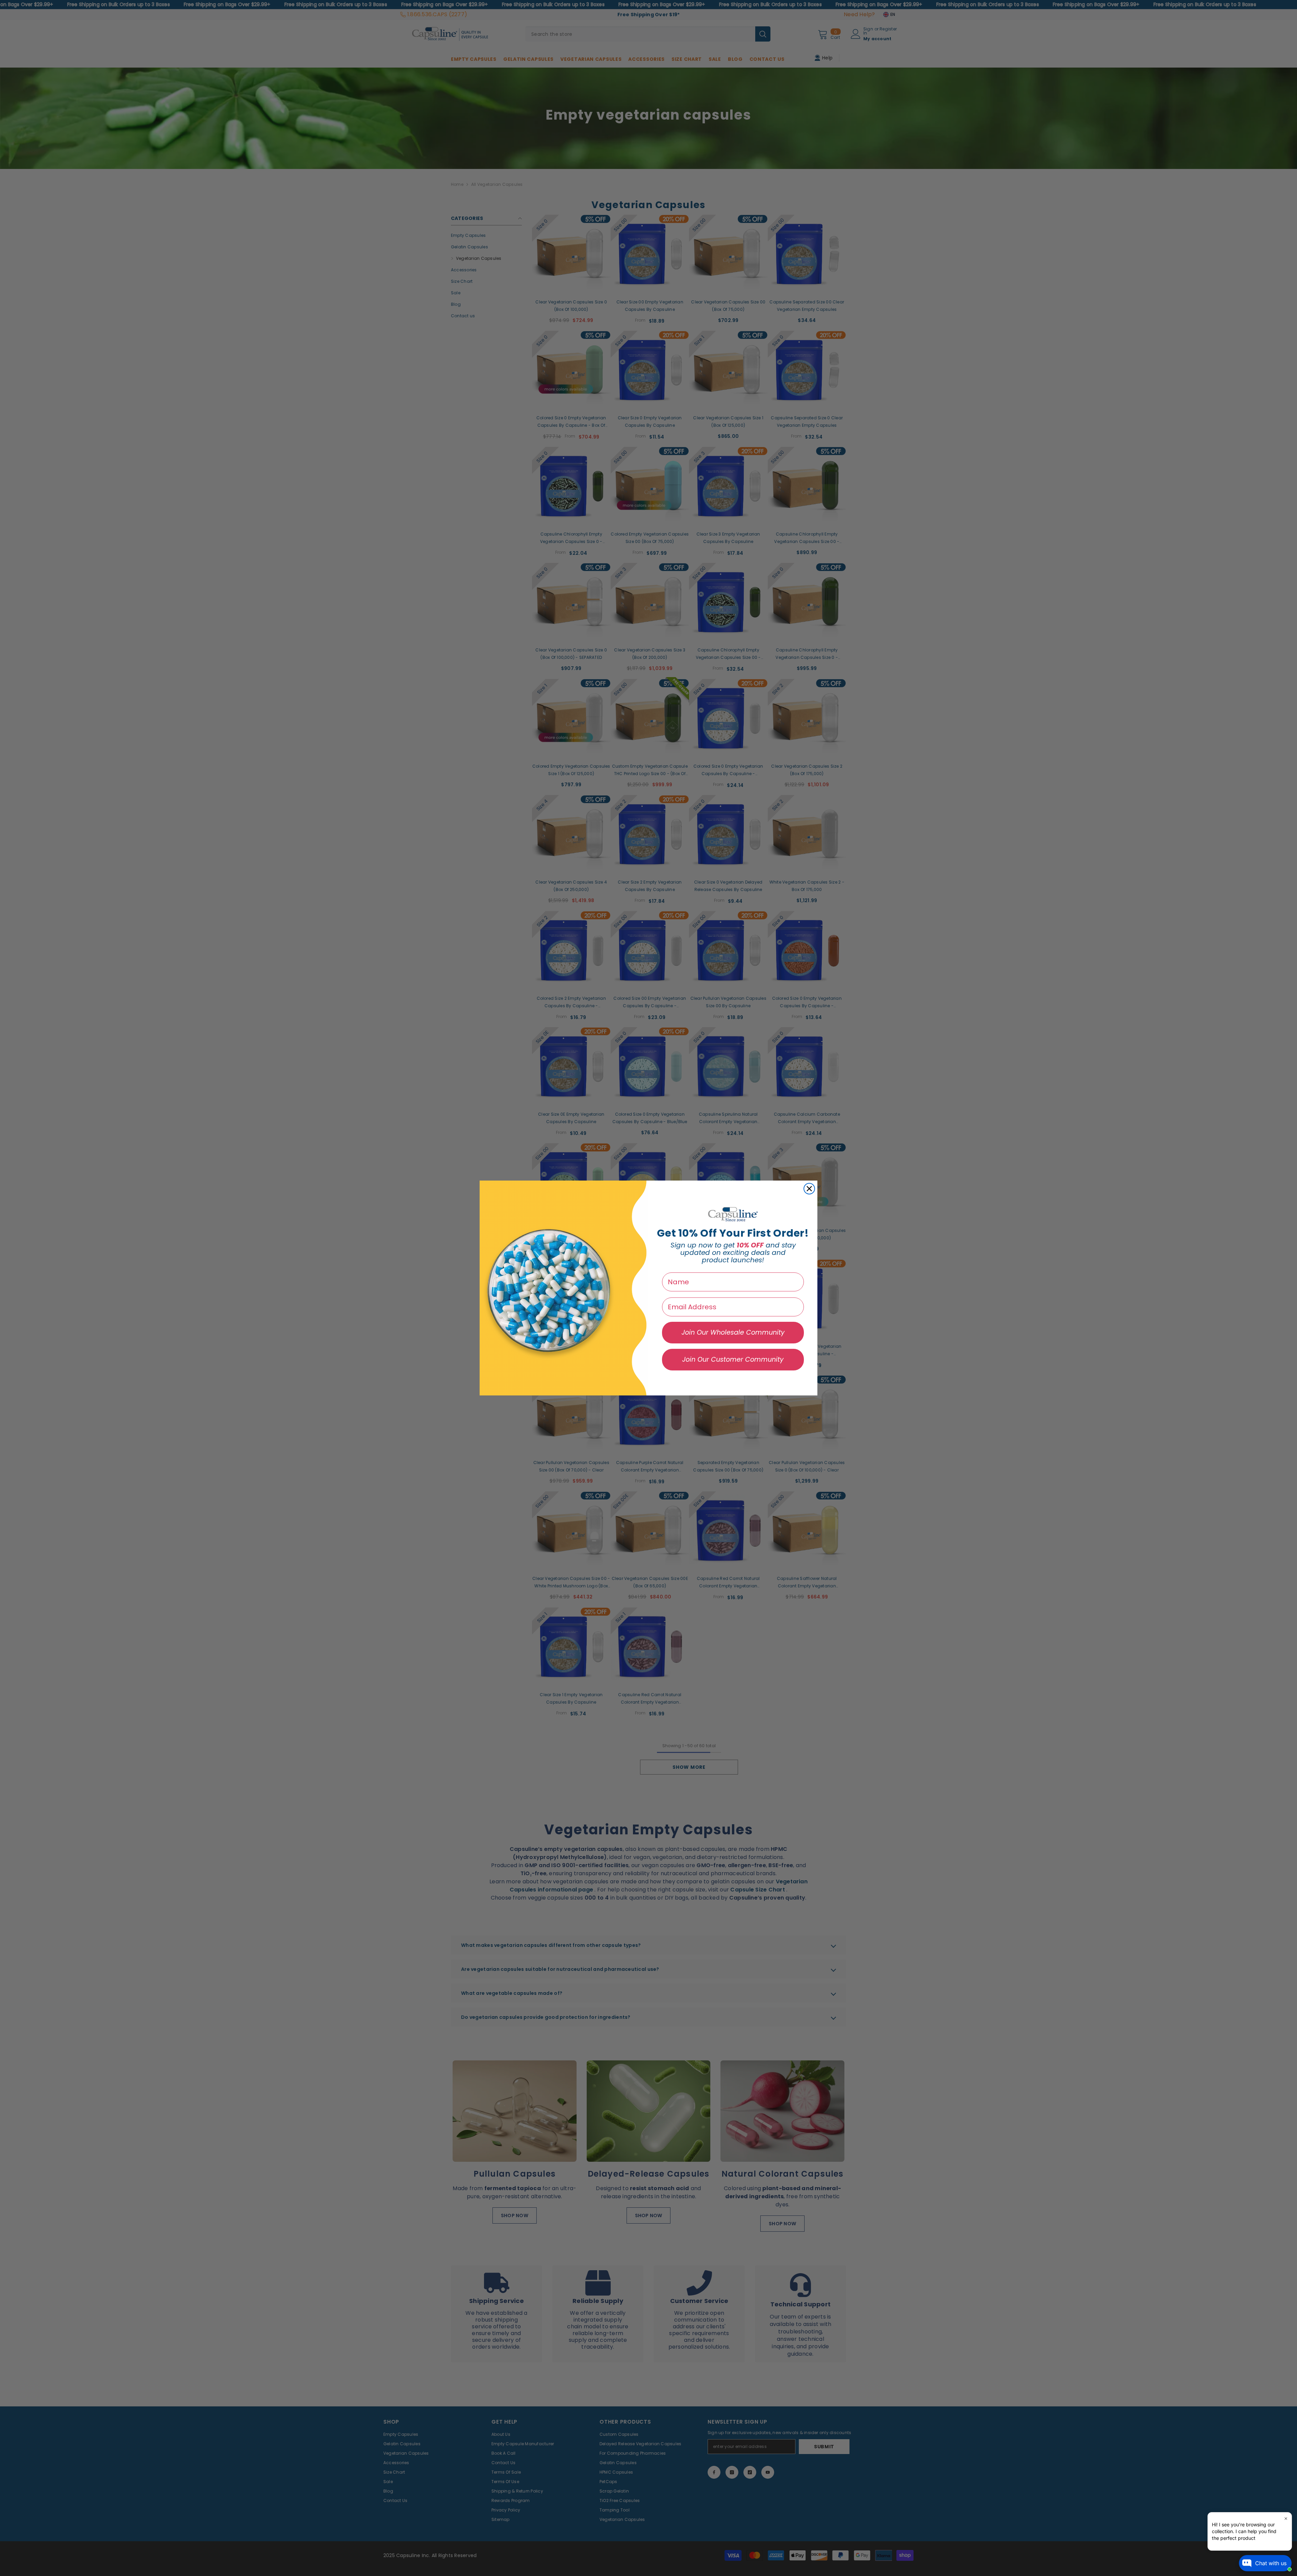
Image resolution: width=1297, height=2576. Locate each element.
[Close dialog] (809, 1189)
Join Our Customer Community (733, 1359)
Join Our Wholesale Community (733, 1332)
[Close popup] (1286, 2518)
